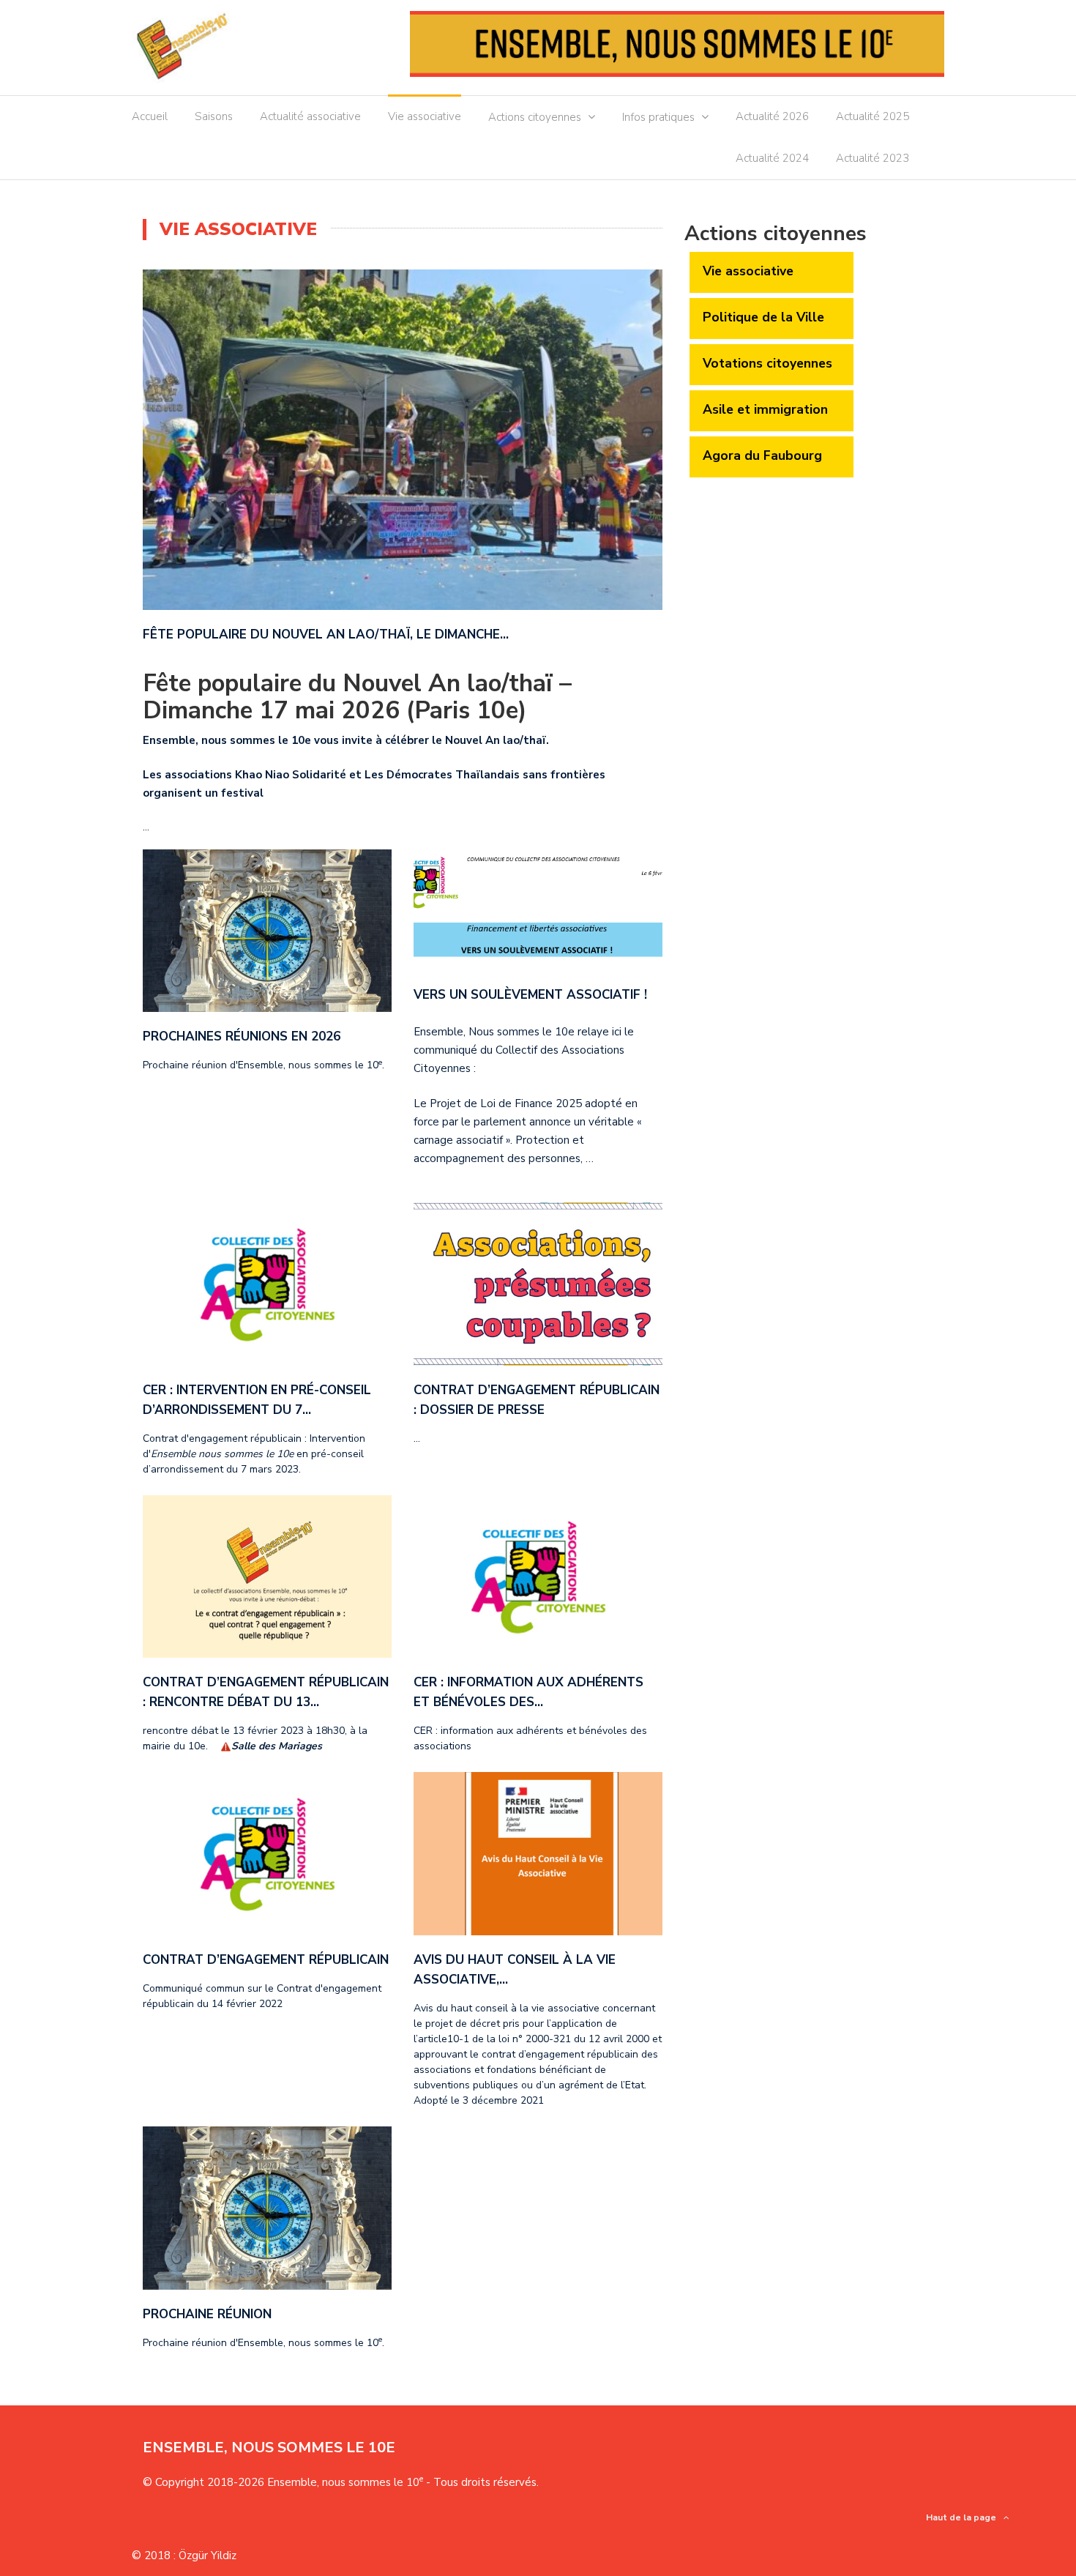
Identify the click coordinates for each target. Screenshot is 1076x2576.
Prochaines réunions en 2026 (242, 1036)
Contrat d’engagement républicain (266, 1960)
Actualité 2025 (873, 116)
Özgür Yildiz (208, 2555)
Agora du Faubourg (762, 455)
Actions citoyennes (535, 117)
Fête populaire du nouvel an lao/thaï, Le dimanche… (326, 634)
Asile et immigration (765, 409)
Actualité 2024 (772, 158)
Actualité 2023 (873, 158)
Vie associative (425, 116)
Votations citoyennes (767, 363)
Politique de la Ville (763, 317)
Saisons (214, 116)
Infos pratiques (658, 117)
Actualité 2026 (772, 116)
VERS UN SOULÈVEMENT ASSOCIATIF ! (530, 995)
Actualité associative (310, 116)
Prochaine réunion (207, 2314)
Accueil (150, 116)
